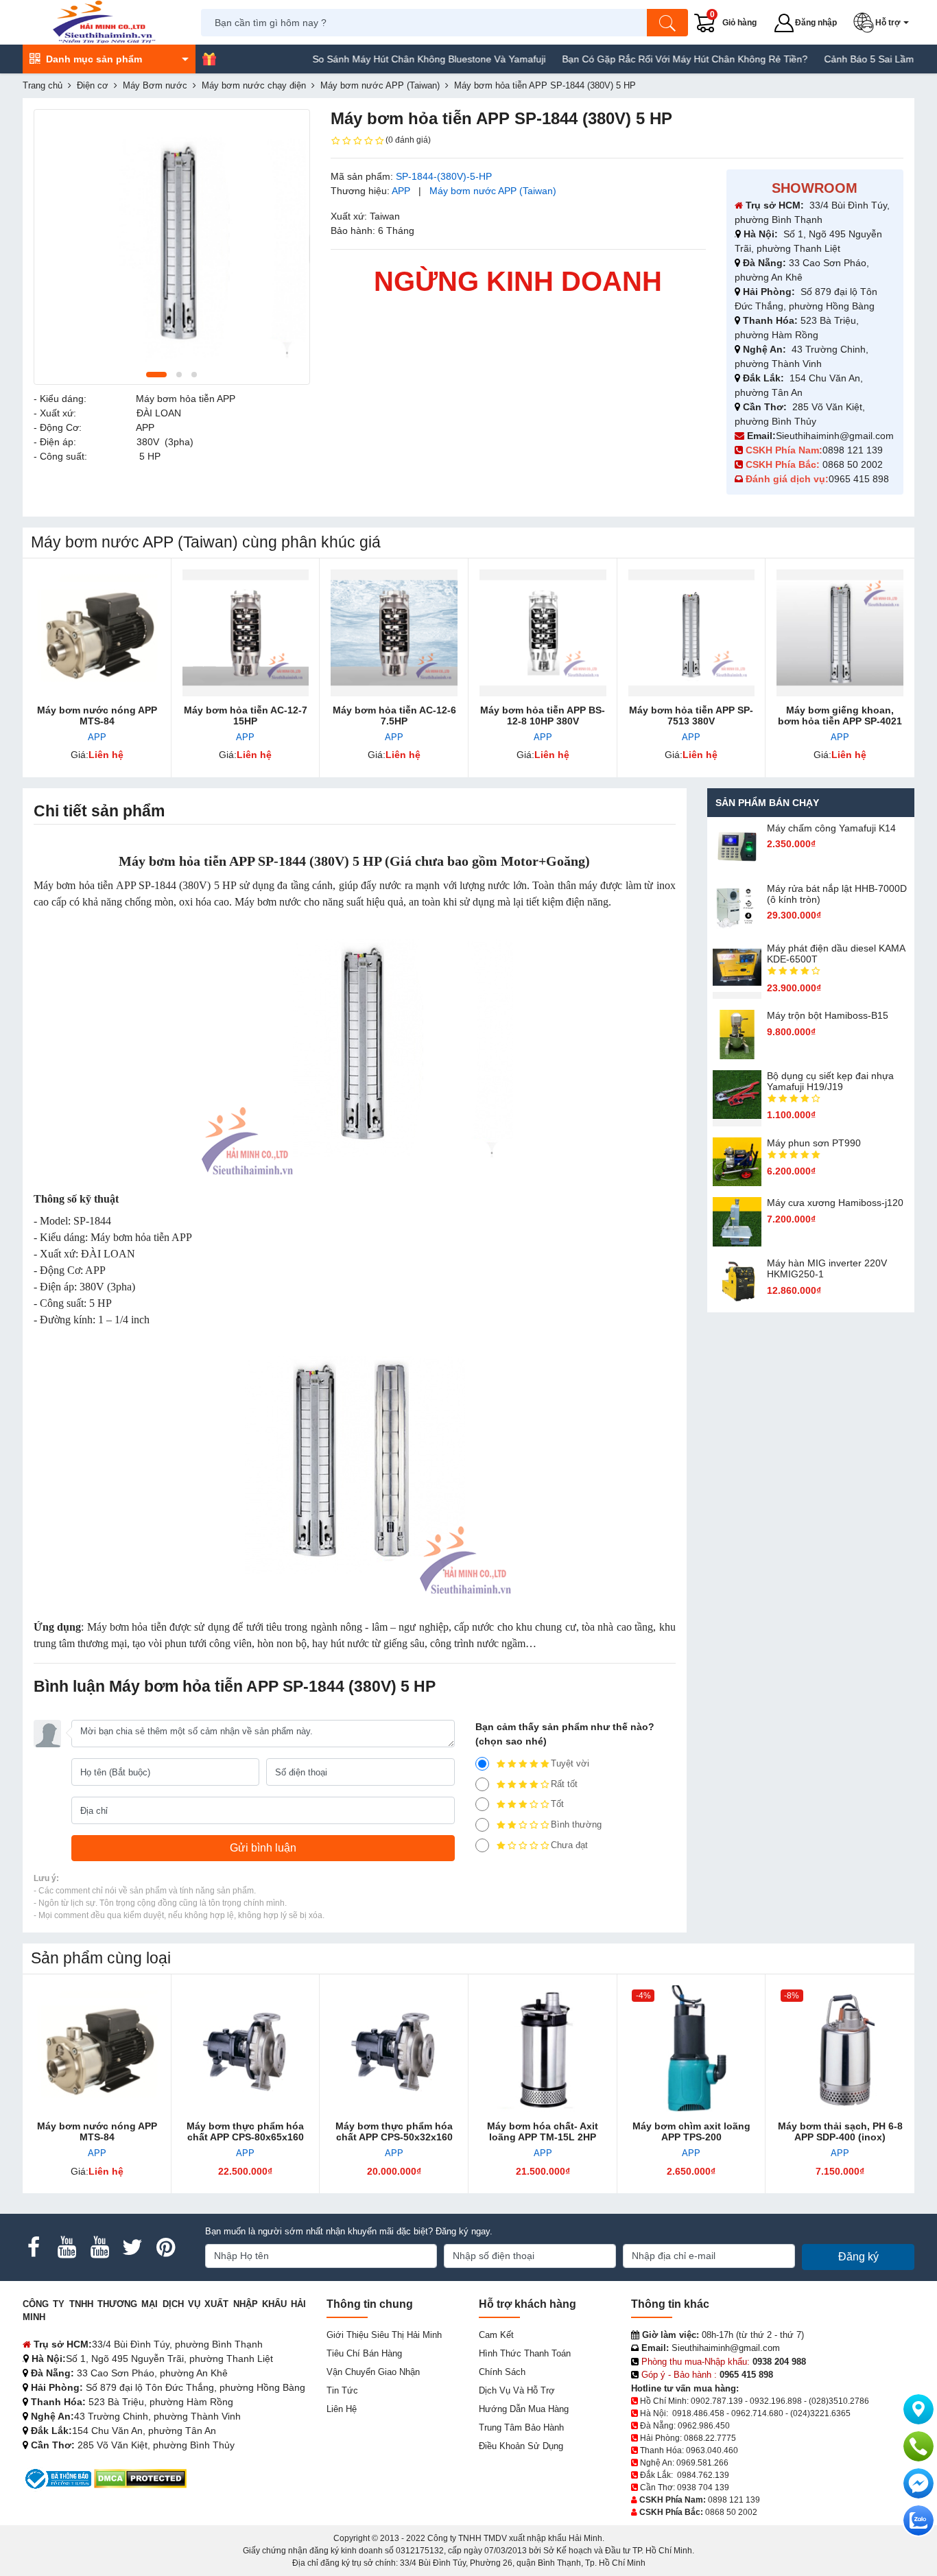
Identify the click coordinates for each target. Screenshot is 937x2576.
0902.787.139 (717, 2401)
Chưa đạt (569, 1845)
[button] (884, 23)
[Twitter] (132, 2247)
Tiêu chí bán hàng (364, 2353)
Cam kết (496, 2335)
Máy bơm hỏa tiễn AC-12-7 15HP (246, 716)
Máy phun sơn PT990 (814, 1143)
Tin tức (342, 2390)
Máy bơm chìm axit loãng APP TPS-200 (691, 2131)
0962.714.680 (757, 2413)
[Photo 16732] (172, 247)
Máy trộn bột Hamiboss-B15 (828, 1015)
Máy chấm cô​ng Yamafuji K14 (831, 828)
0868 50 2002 (854, 464)
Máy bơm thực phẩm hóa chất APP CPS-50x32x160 (394, 2131)
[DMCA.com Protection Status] (140, 2478)
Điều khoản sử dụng (521, 2446)
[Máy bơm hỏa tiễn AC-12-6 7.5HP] (394, 633)
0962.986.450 (704, 2426)
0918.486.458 (698, 2413)
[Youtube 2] (99, 2247)
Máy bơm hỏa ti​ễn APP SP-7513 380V (691, 716)
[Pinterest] (165, 2247)
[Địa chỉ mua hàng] (918, 2409)
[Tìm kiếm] (667, 23)
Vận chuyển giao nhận (373, 2372)
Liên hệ (342, 2409)
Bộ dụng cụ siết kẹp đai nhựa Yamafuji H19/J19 (830, 1081)
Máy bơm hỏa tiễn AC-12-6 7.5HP (394, 716)
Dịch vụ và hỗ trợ (517, 2390)
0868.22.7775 (710, 2438)
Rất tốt (564, 1784)
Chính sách (502, 2372)
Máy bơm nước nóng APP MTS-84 (97, 716)
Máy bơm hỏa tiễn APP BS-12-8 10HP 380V (543, 716)
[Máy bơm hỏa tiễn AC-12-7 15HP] (246, 633)
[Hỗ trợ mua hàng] (918, 2446)
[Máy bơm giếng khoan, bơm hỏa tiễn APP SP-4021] (840, 633)
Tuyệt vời (570, 1763)
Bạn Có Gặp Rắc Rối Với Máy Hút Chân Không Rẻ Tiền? (640, 59)
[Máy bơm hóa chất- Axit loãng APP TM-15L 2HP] (543, 2049)
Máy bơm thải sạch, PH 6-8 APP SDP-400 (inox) (840, 2131)
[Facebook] (34, 2247)
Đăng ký (858, 2257)
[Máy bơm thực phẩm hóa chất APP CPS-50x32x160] (394, 2049)
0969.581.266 (702, 2463)
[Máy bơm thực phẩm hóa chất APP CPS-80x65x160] (246, 2049)
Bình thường (576, 1824)
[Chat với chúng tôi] (918, 2520)
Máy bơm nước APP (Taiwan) (493, 191)
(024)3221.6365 (820, 2413)
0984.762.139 (703, 2475)
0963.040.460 (712, 2450)
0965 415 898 (859, 479)
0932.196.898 (776, 2401)
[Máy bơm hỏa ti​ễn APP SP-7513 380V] (692, 633)
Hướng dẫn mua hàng (524, 2409)
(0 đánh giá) (408, 140)
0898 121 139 (853, 450)
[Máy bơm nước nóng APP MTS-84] (97, 633)
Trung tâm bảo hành (521, 2427)
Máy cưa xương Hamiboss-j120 (835, 1203)
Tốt (557, 1804)
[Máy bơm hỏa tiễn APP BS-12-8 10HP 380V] (543, 633)
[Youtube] (67, 2247)
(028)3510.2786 (839, 2401)
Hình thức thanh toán (525, 2353)
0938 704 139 (703, 2488)
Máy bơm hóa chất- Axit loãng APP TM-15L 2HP (543, 2131)
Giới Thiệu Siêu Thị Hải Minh (384, 2335)
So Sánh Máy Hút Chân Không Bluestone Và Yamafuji (384, 59)
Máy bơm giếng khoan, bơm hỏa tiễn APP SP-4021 (840, 716)
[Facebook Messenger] (918, 2483)
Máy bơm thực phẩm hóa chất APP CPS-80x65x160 (245, 2131)
